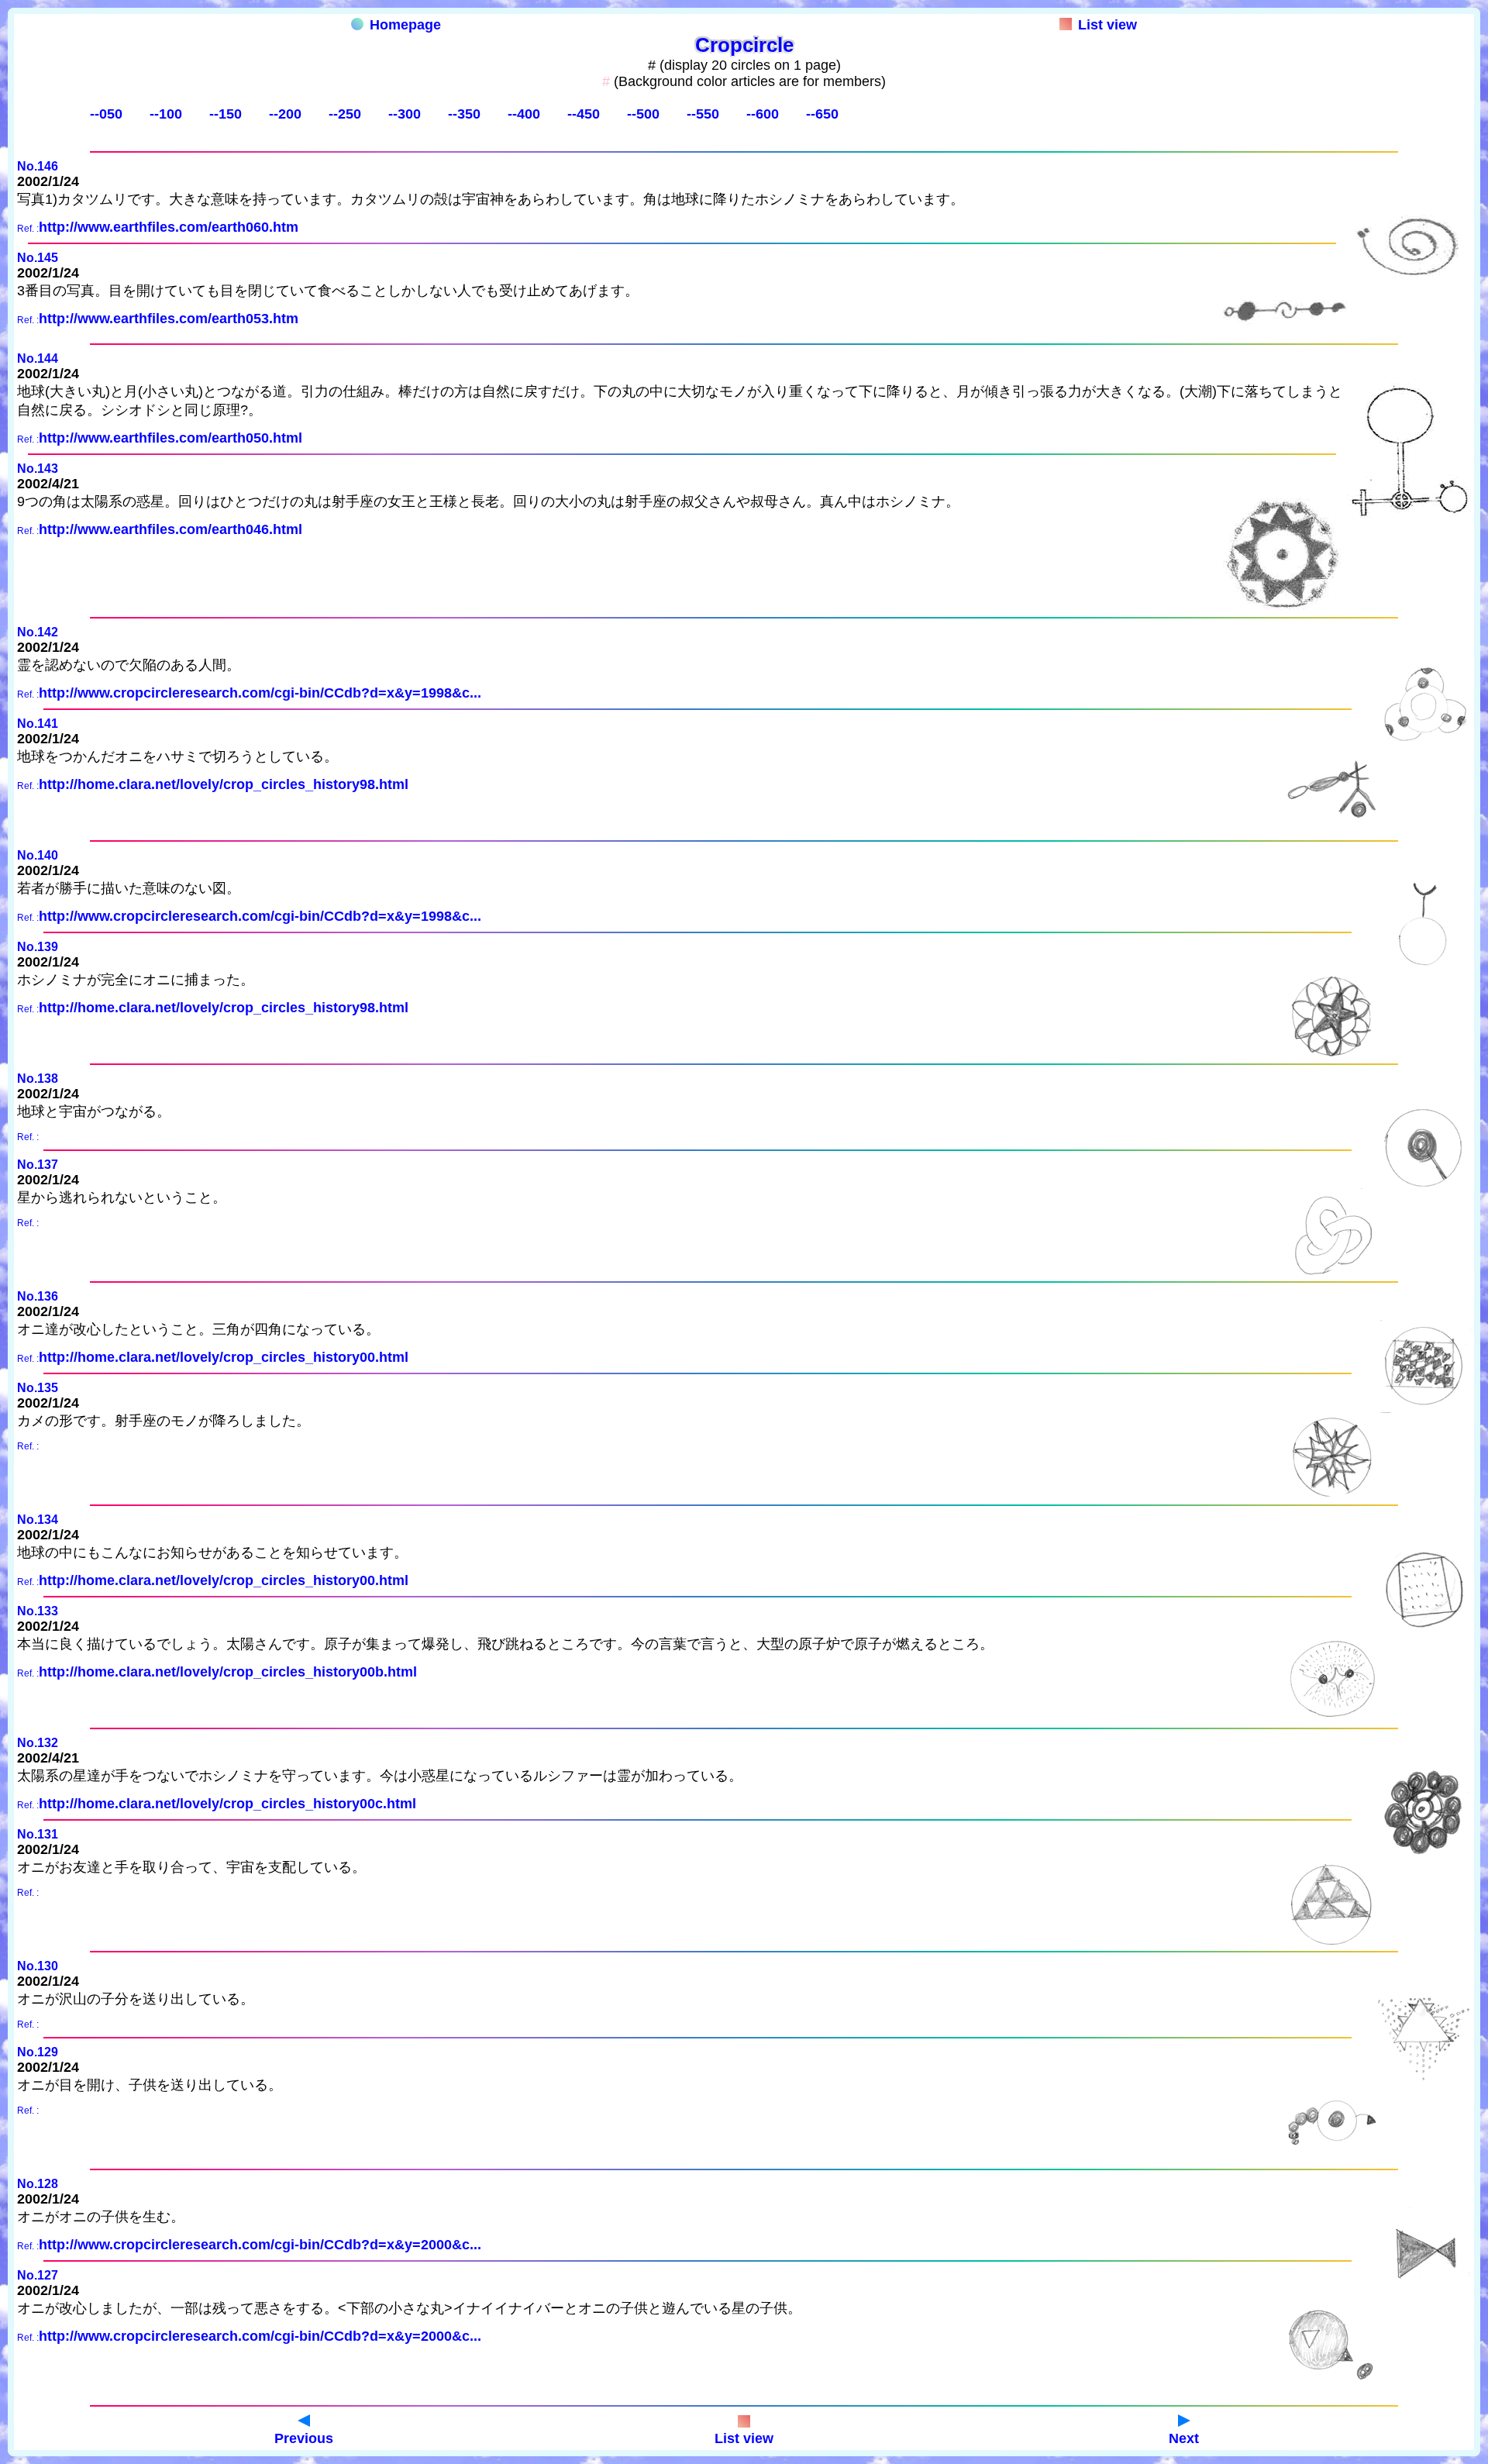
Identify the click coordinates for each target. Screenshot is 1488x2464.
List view (1107, 25)
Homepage (405, 25)
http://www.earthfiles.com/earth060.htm (169, 227)
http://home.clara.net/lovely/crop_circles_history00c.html (227, 1804)
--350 (464, 114)
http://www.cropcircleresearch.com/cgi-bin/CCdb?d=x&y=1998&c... (260, 693)
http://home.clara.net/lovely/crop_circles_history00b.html (228, 1672)
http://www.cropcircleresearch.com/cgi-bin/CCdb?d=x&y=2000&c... (260, 2245)
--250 (345, 114)
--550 (703, 114)
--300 (405, 114)
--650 (822, 114)
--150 (226, 114)
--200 (285, 114)
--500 (643, 114)
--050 (106, 114)
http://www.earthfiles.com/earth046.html (170, 529)
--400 (524, 114)
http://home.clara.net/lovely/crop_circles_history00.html (224, 1357)
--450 (584, 114)
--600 (763, 114)
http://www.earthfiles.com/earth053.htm (169, 319)
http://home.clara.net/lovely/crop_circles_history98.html (224, 784)
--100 (166, 114)
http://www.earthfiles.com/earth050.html (170, 438)
